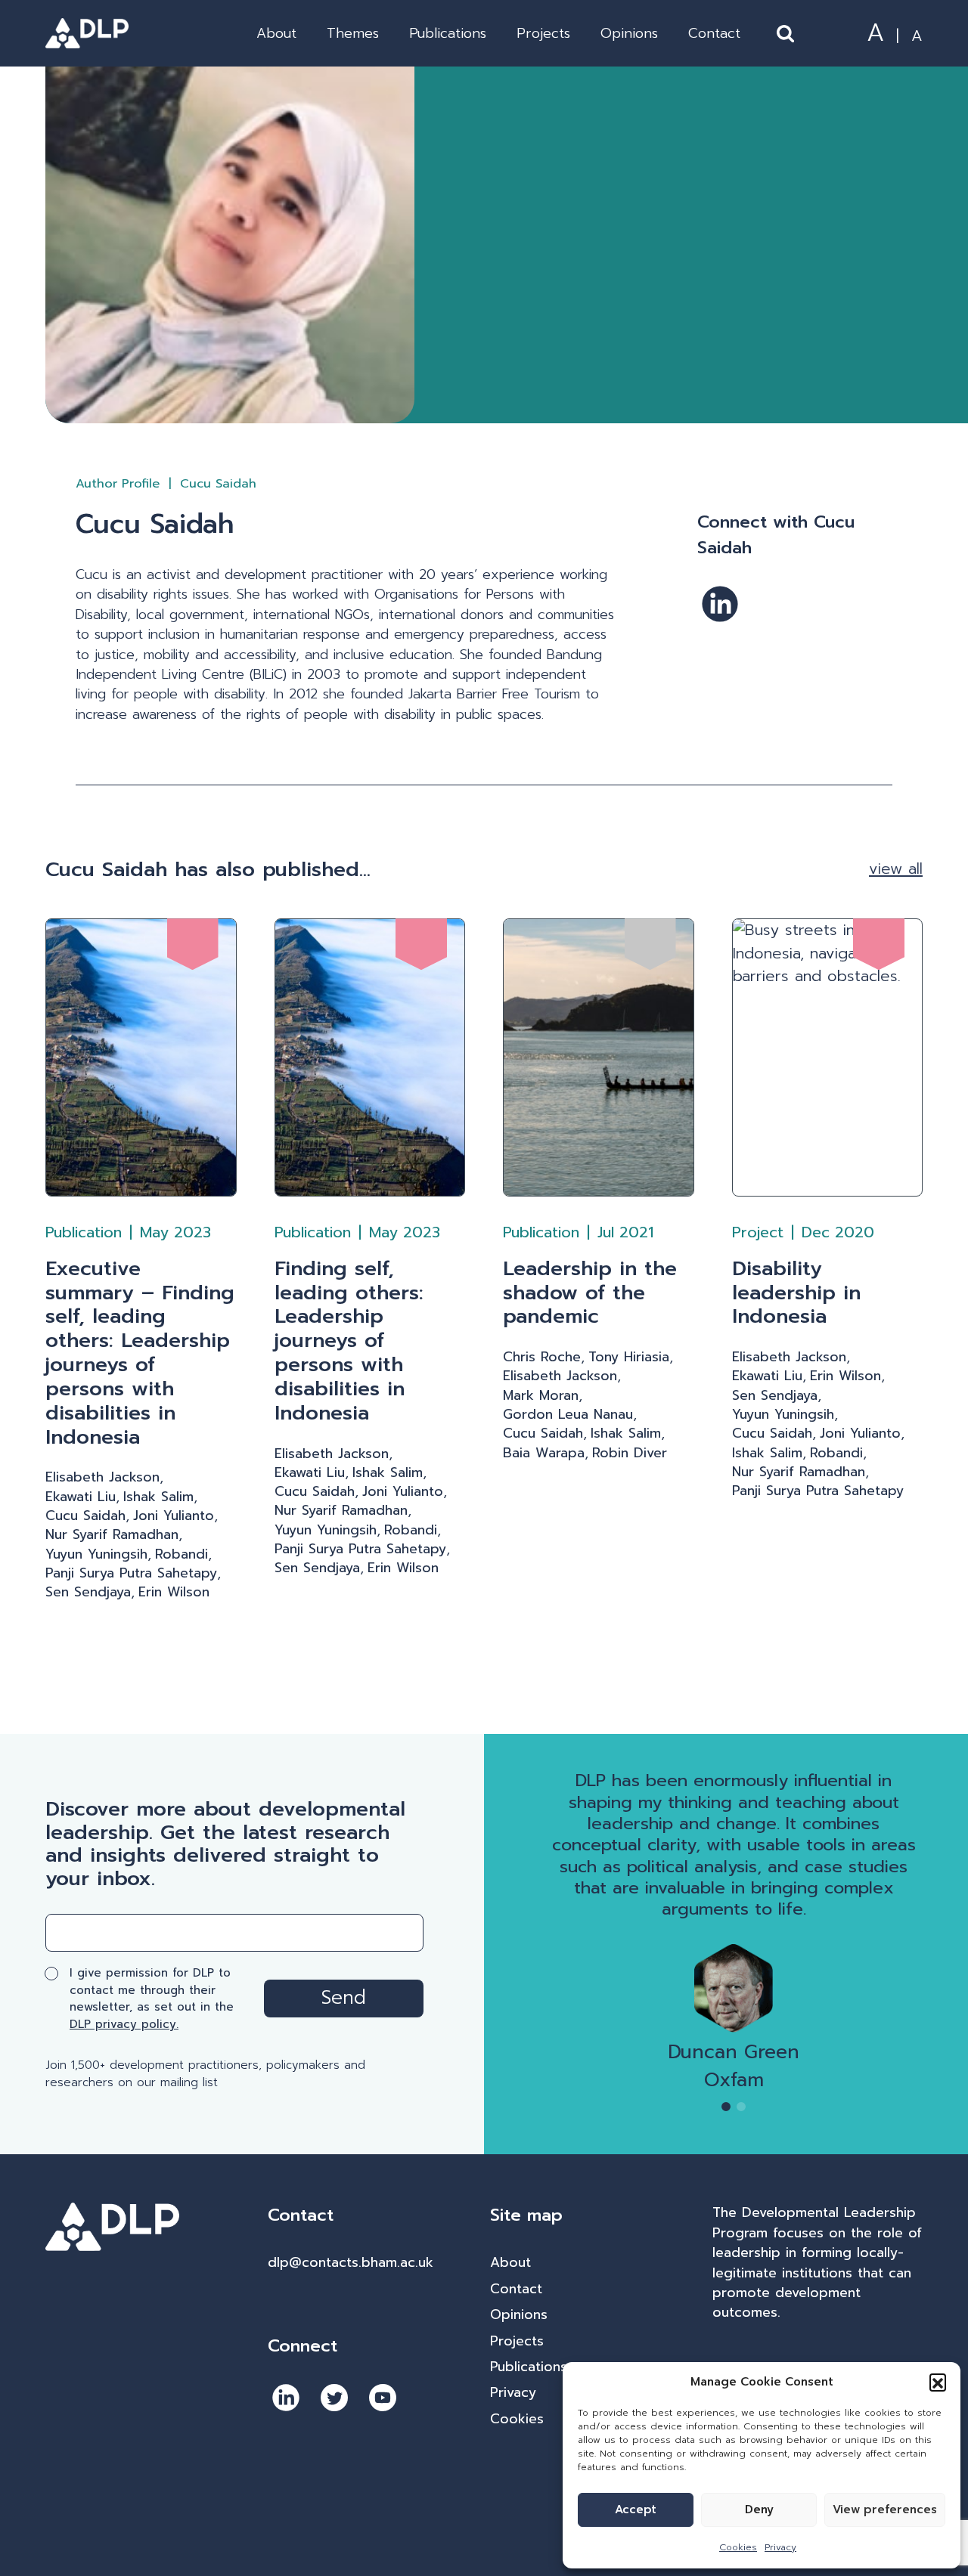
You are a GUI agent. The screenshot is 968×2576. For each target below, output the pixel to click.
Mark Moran (541, 1395)
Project (758, 1232)
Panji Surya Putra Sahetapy (131, 1573)
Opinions (629, 33)
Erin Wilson (174, 1592)
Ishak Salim (158, 1497)
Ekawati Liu (81, 1497)
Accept (636, 2509)
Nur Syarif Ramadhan (112, 1534)
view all (896, 869)
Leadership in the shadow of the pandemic (590, 1293)
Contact (714, 33)
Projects (543, 33)
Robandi (181, 1554)
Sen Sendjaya (88, 1592)
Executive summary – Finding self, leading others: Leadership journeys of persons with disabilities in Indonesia (140, 1353)
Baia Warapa (544, 1453)
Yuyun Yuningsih (96, 1554)
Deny (759, 2509)
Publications (448, 33)
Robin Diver (630, 1453)
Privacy (780, 2547)
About (276, 33)
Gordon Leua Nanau (568, 1414)
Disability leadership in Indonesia (796, 1293)
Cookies (738, 2547)
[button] (938, 2382)
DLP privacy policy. (124, 2024)
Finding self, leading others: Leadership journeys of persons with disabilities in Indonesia (349, 1341)
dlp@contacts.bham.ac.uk (351, 2262)
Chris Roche (542, 1357)
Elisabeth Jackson (102, 1477)
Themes (353, 33)
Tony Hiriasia (629, 1357)
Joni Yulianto (174, 1516)
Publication (84, 1232)
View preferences (885, 2509)
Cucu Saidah (85, 1516)
